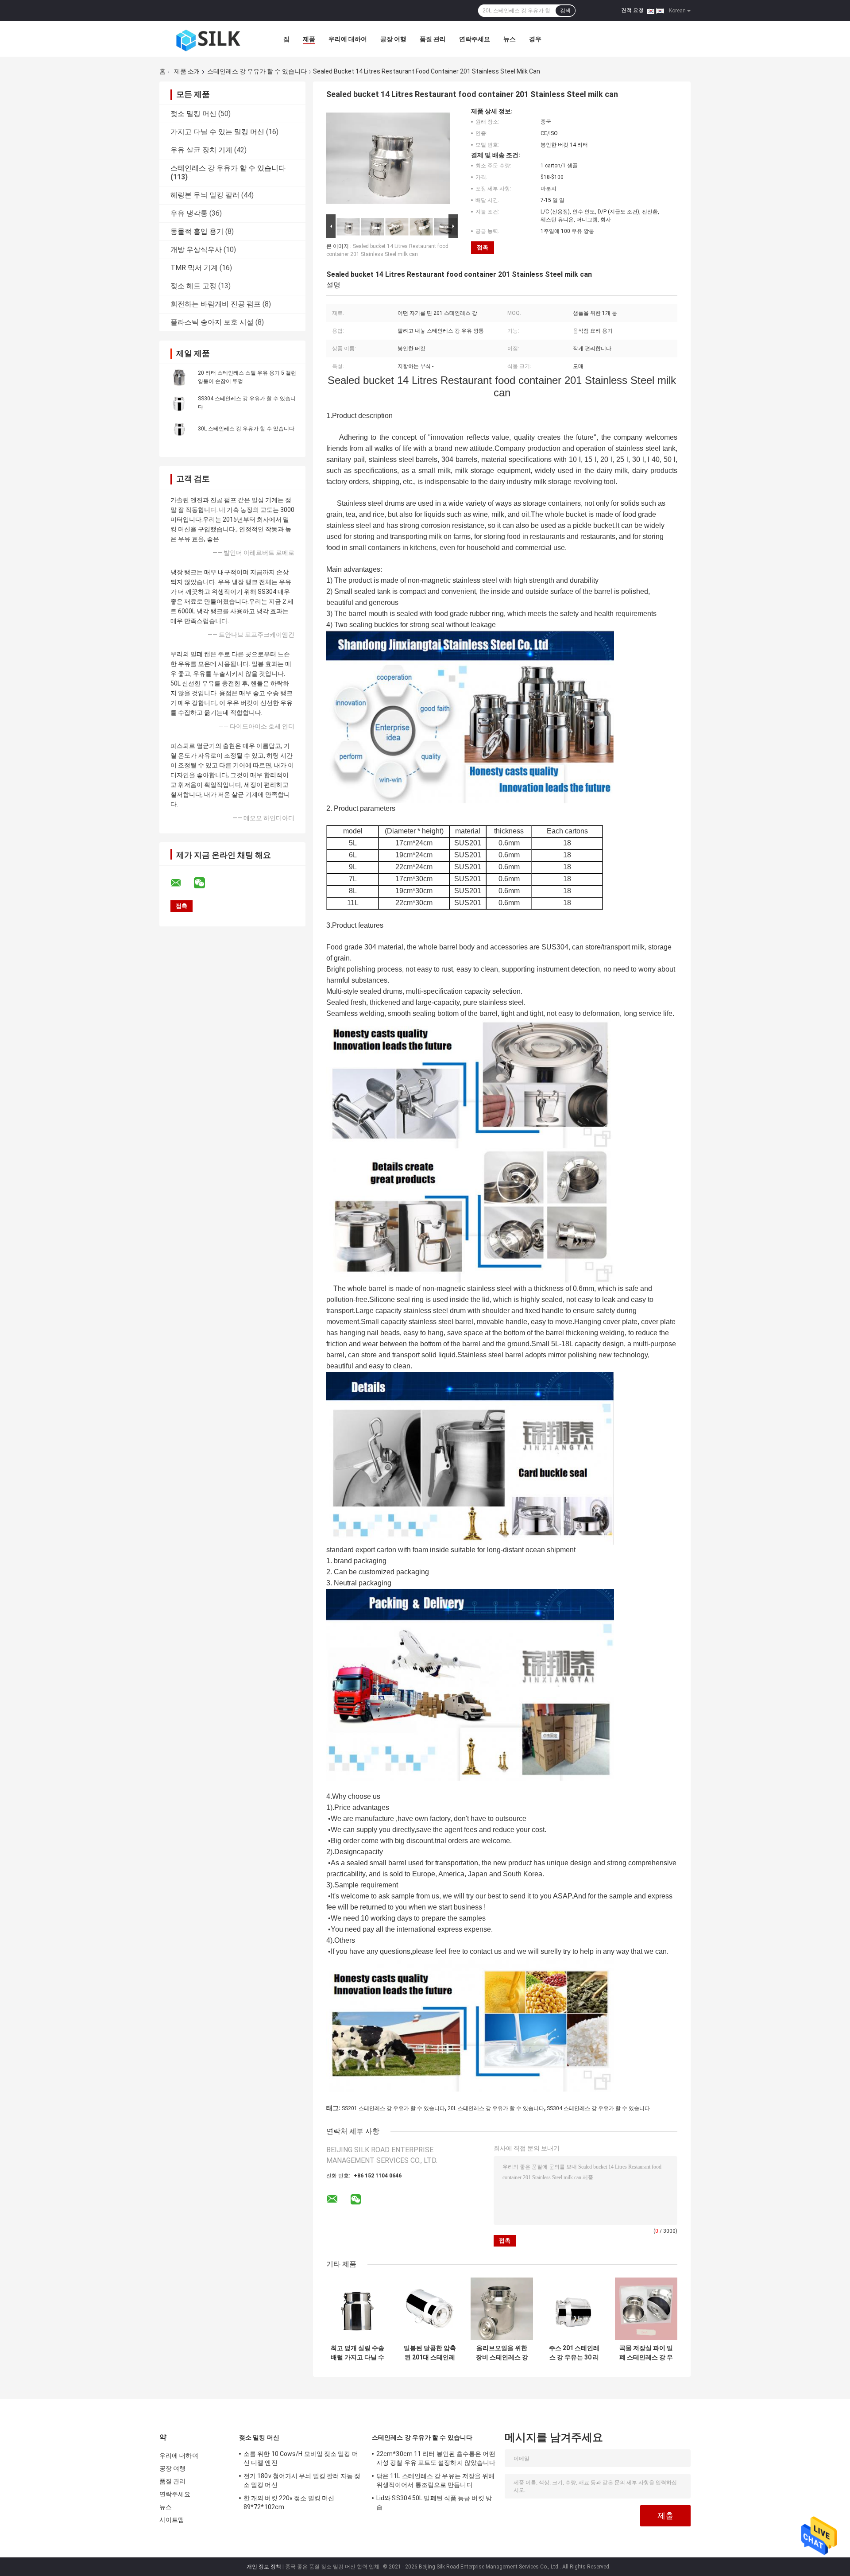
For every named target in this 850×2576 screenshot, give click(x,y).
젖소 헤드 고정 (193, 286)
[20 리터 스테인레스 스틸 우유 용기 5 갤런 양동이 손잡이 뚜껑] (179, 377)
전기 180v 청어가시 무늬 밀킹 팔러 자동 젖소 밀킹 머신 (302, 2480)
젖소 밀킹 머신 (193, 114)
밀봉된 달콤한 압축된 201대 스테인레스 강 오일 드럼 (430, 2353)
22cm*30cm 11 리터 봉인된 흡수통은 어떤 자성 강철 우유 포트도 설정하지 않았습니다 (436, 2458)
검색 (565, 11)
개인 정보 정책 (264, 2567)
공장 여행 (393, 39)
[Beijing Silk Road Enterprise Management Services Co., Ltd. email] (182, 883)
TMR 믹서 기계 (194, 268)
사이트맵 (172, 2520)
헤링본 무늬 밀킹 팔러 (205, 195)
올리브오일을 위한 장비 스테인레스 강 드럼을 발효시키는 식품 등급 (502, 2353)
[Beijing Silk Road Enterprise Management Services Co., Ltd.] (208, 39)
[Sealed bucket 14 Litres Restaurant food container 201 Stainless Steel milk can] (388, 160)
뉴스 (510, 39)
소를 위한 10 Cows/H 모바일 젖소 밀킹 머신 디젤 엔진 (301, 2458)
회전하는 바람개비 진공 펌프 (216, 304)
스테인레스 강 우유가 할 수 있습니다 (257, 71)
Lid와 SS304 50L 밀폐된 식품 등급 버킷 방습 (434, 2502)
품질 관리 (433, 39)
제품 (309, 39)
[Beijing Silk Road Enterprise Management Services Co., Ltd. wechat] (205, 883)
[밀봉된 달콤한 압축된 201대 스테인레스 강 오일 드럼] (430, 2309)
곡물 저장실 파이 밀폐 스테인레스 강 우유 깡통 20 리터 (646, 2353)
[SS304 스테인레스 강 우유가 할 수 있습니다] (179, 403)
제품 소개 (187, 71)
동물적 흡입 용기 (197, 231)
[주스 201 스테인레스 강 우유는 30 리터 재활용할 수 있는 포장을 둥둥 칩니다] (574, 2309)
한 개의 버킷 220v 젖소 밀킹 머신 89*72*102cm (289, 2502)
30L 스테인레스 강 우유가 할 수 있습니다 (246, 429)
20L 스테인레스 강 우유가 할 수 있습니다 (496, 2108)
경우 (535, 39)
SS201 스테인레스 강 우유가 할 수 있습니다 (393, 2108)
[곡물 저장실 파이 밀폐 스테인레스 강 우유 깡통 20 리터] (646, 2309)
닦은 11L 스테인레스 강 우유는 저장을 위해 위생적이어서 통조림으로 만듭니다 (436, 2480)
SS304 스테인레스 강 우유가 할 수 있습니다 (598, 2108)
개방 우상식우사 (196, 250)
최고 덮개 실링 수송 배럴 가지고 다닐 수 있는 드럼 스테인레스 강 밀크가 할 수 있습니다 (357, 2353)
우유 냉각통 (189, 213)
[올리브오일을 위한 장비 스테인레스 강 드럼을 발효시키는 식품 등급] (502, 2309)
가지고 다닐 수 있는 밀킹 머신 (217, 132)
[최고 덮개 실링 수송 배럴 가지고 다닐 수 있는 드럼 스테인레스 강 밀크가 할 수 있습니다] (357, 2309)
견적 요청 (632, 10)
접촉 (483, 247)
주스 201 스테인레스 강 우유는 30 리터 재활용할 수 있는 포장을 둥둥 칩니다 (574, 2353)
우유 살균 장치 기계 (201, 150)
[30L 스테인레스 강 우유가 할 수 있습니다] (179, 428)
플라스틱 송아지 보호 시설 (212, 322)
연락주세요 (475, 39)
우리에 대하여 (348, 39)
